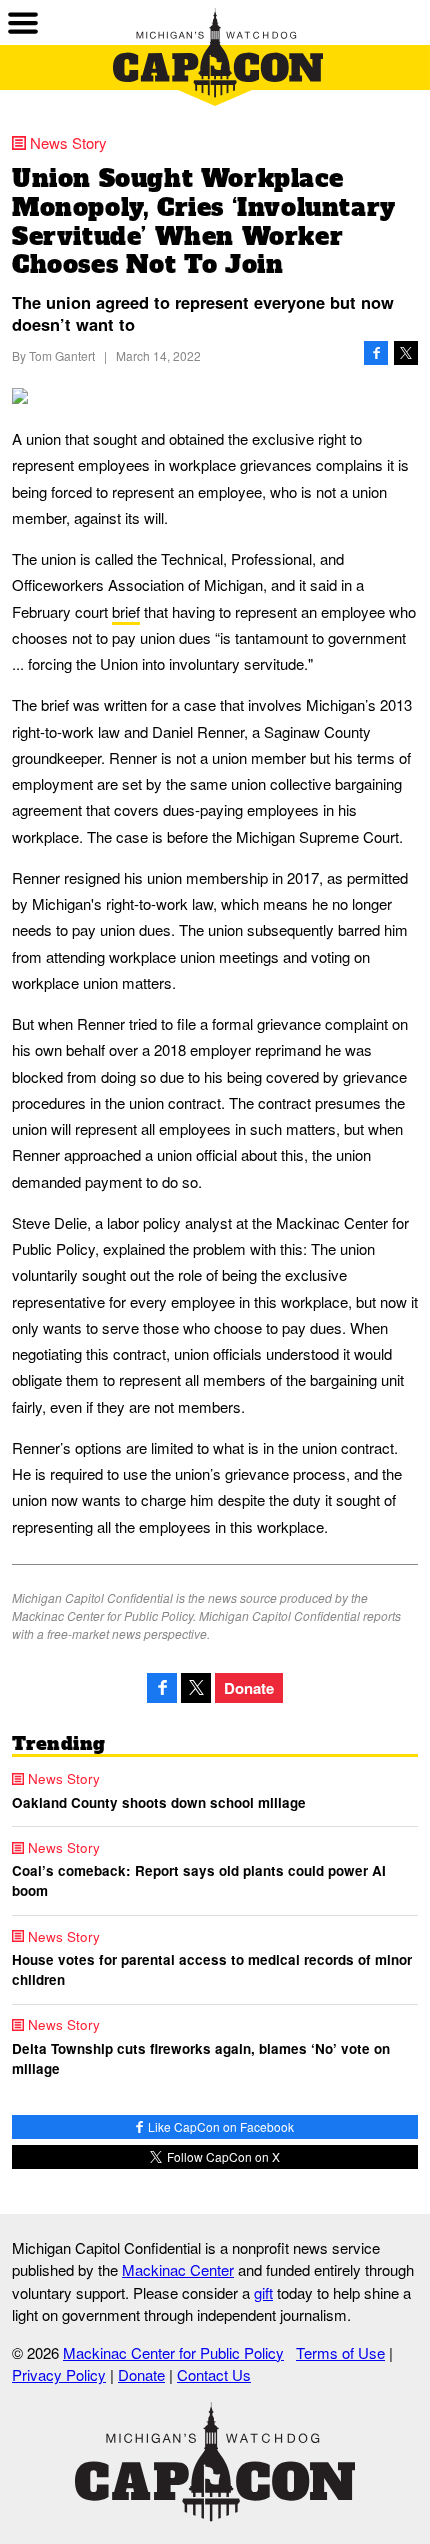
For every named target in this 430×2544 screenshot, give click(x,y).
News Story (68, 142)
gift (263, 2292)
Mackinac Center (178, 2269)
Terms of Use (340, 2352)
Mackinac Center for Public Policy (173, 2352)
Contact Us (214, 2374)
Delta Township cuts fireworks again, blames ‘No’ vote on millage (201, 2058)
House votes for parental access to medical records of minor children (212, 1969)
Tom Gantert (62, 355)
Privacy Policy (59, 2374)
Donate (249, 1688)
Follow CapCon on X (222, 2156)
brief (126, 611)
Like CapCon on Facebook (219, 2126)
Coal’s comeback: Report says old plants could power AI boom (199, 1880)
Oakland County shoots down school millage (159, 1802)
